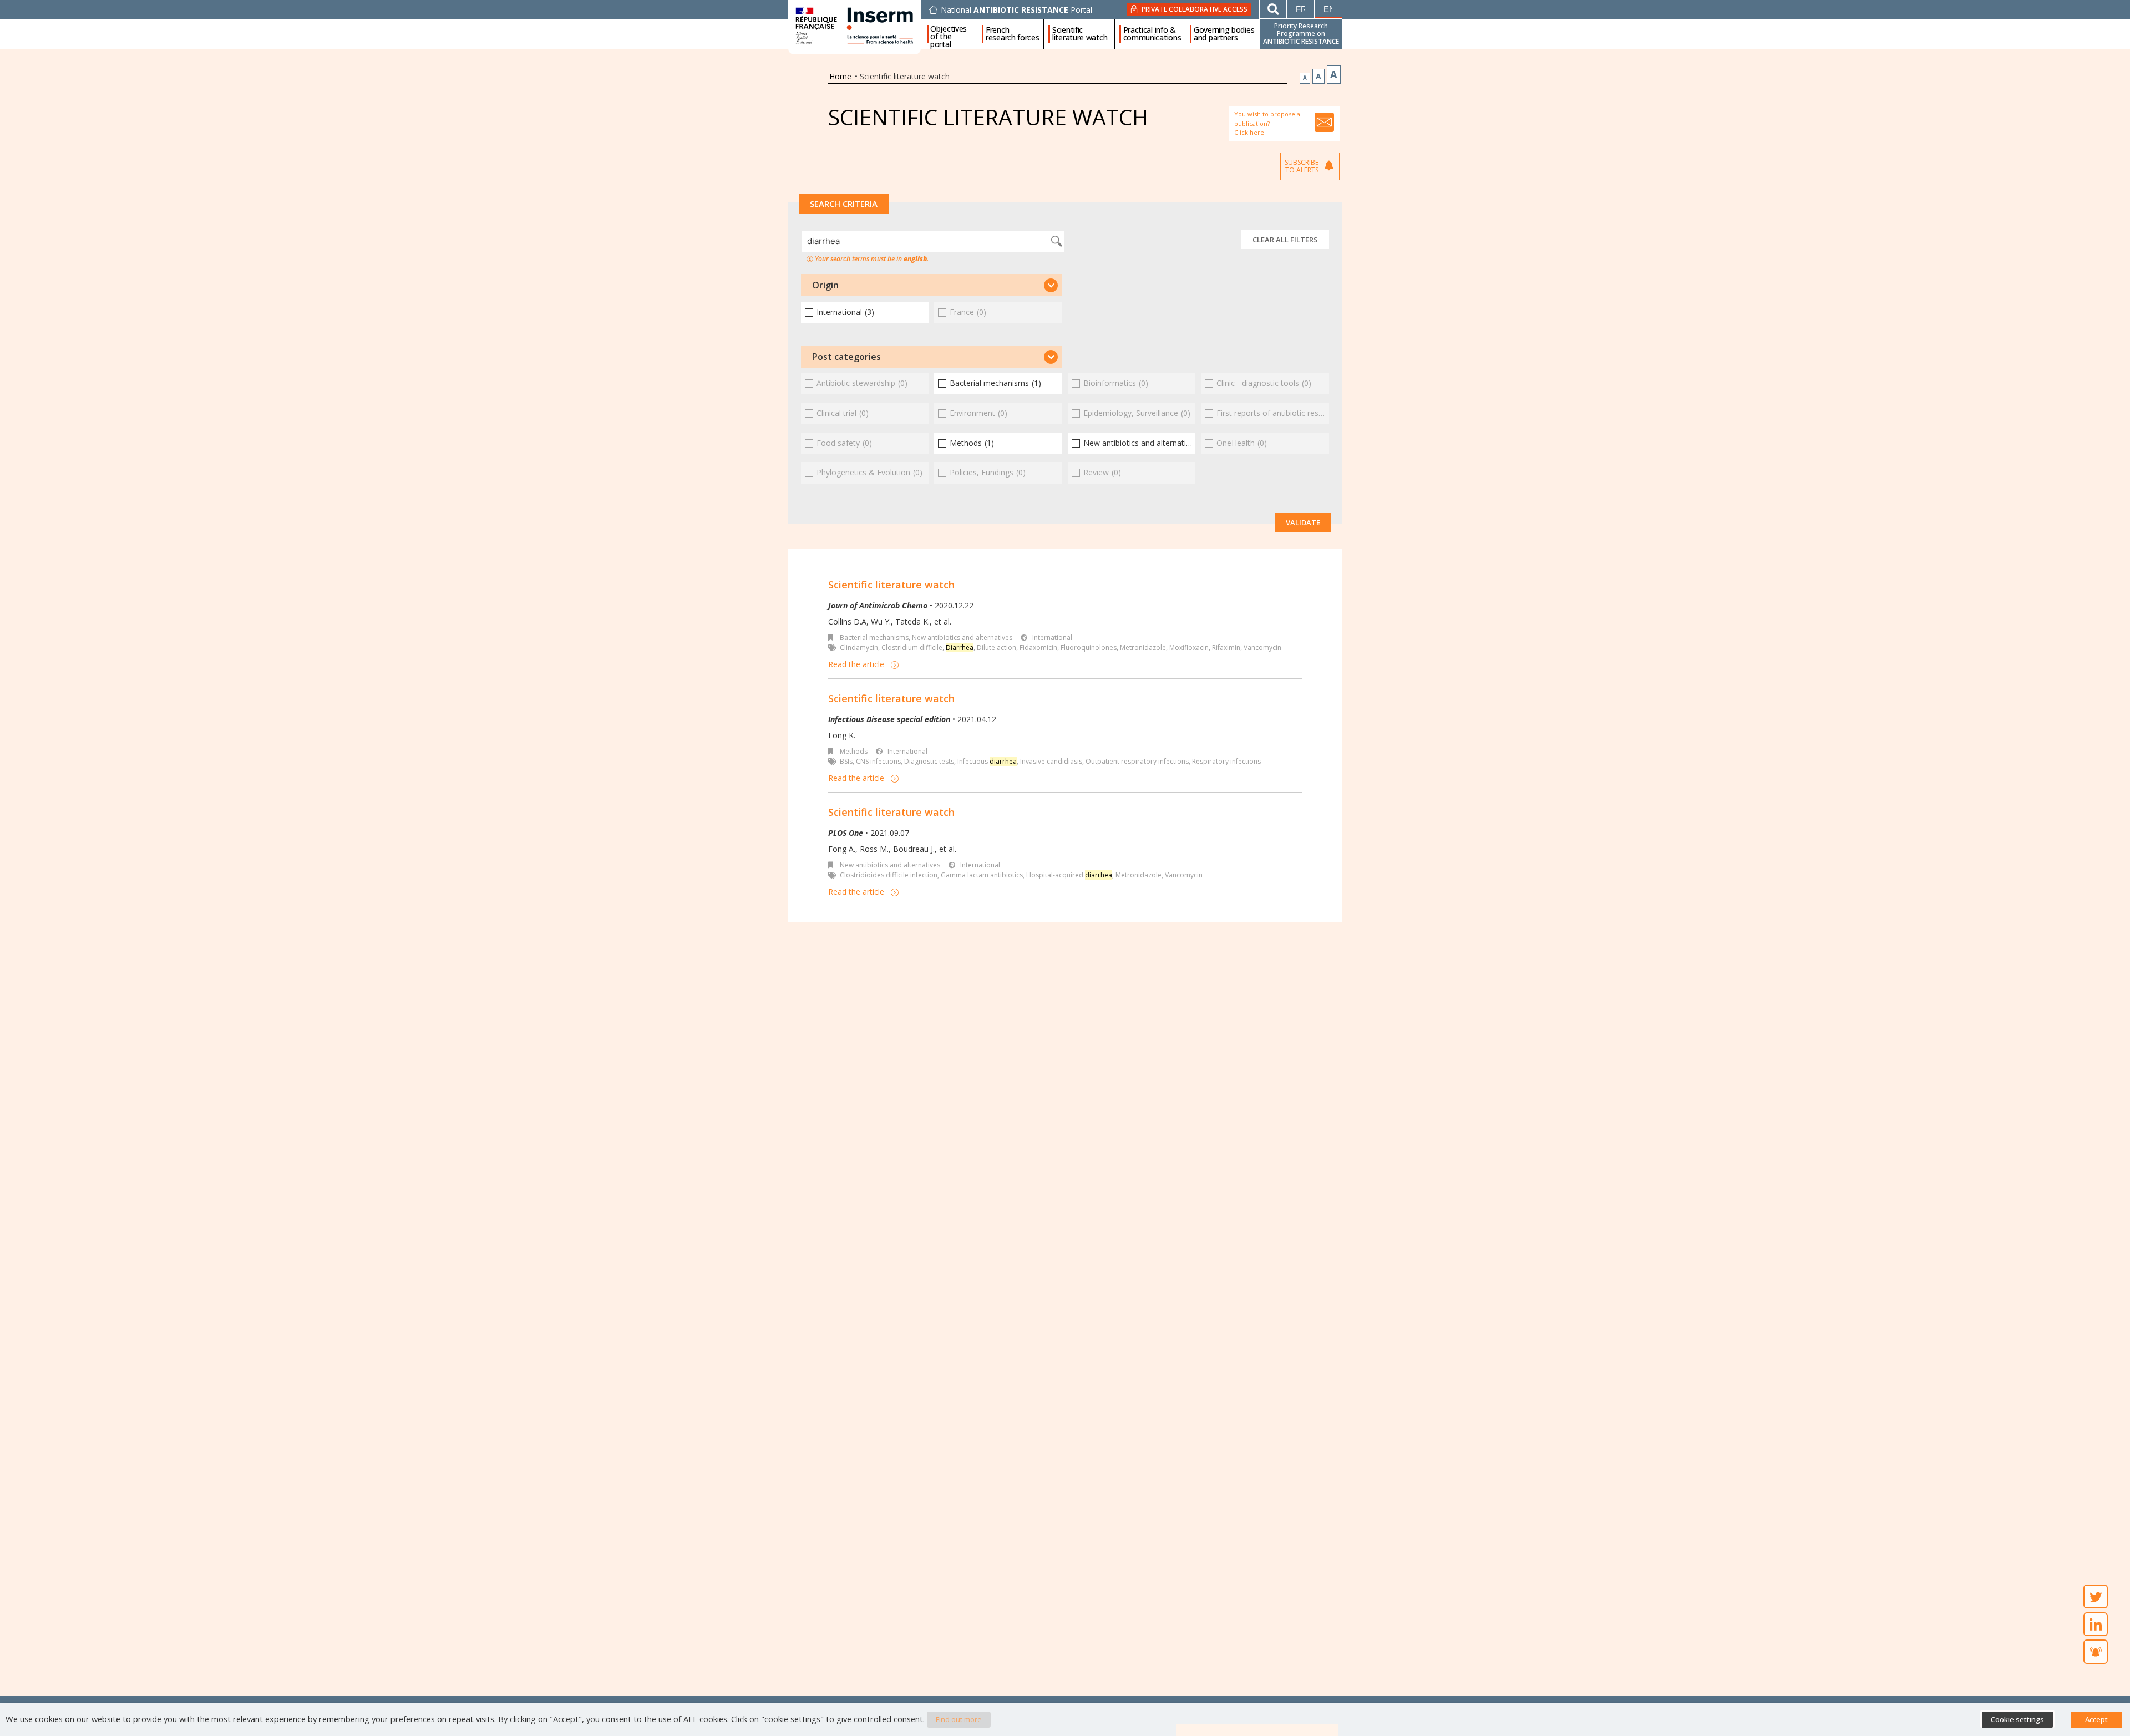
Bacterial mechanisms (874, 638)
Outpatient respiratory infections (1137, 761)
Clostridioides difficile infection (889, 875)
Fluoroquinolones (1089, 648)
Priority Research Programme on (1301, 34)
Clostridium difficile (912, 648)
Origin (825, 285)
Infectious (987, 761)
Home (840, 76)
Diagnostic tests (929, 761)
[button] (932, 285)
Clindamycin (859, 648)
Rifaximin (1226, 648)
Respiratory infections (1226, 761)
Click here (1249, 132)
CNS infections (878, 761)
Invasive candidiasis (1051, 761)
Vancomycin (1262, 648)
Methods (854, 751)
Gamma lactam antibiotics (982, 875)
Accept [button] (2096, 1719)
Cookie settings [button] (2017, 1719)
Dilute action (996, 648)
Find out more (959, 1719)
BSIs (846, 761)
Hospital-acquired (1069, 875)
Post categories (846, 357)
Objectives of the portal (949, 34)
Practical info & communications (1152, 34)
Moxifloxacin (1189, 648)
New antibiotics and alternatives (962, 638)
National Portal (1016, 10)
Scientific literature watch (1080, 34)
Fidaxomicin (1038, 648)
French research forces (1013, 34)
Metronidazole (1143, 648)
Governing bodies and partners (1224, 34)
